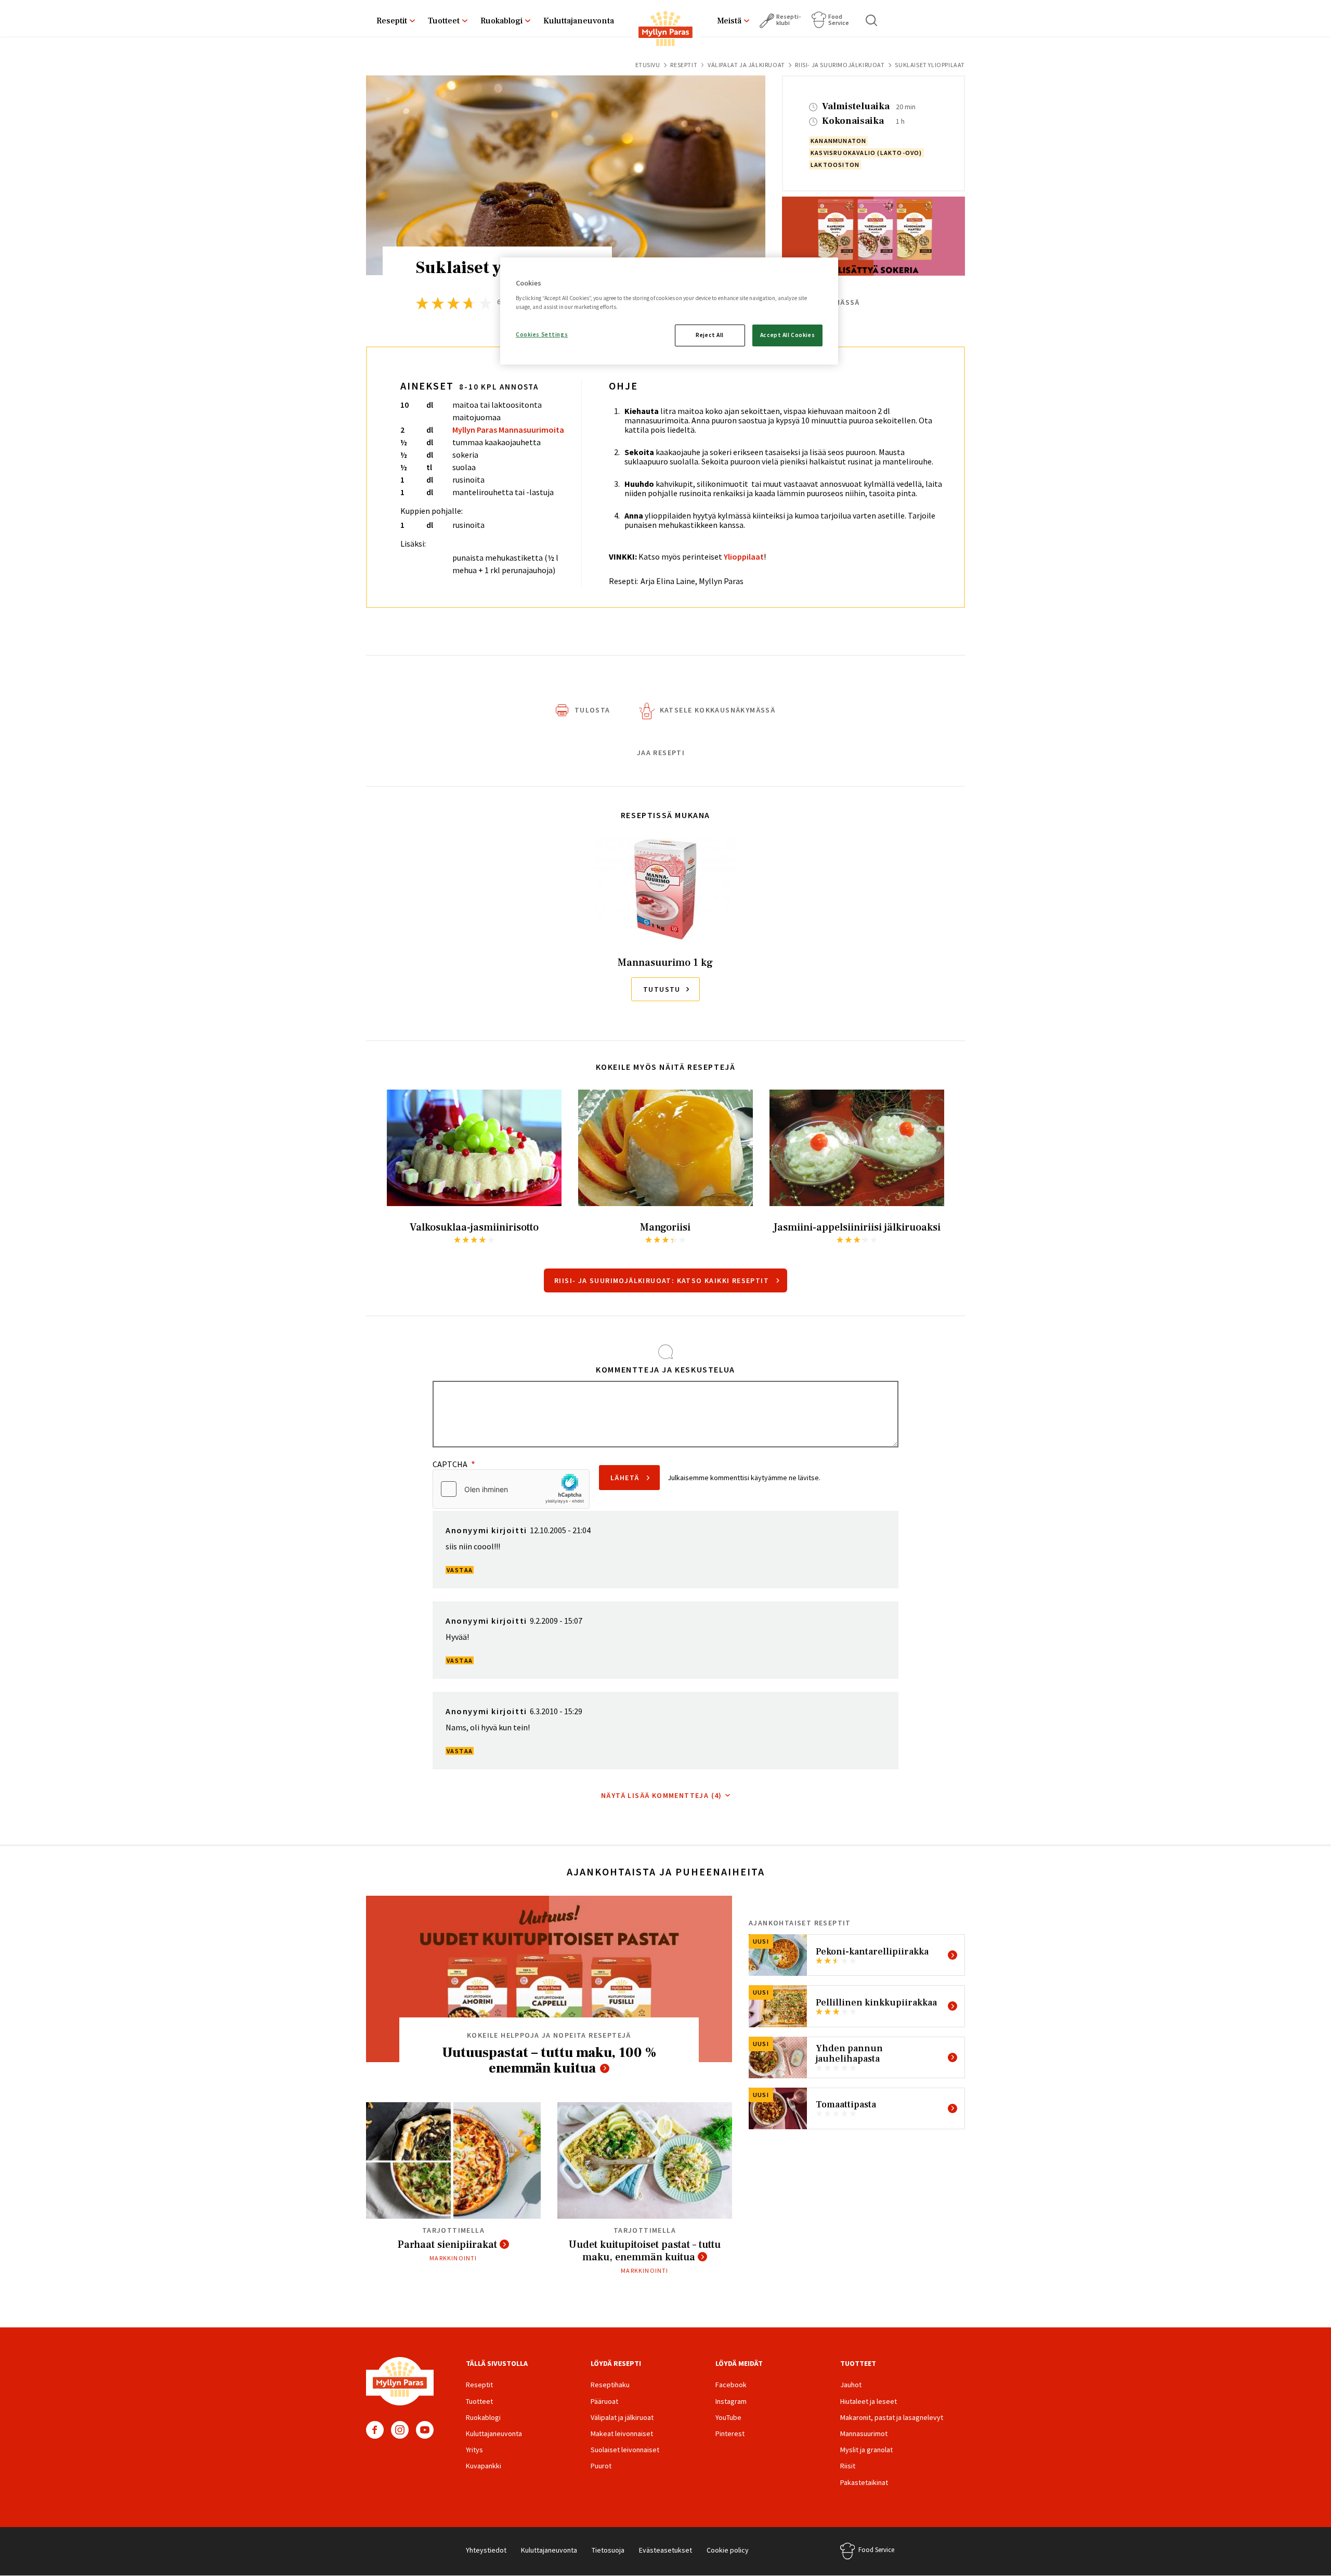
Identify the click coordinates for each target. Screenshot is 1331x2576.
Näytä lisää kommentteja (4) (662, 1795)
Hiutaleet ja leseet (869, 2401)
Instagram (400, 2430)
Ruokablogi (501, 21)
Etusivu (648, 65)
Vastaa (460, 1570)
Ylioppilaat (744, 556)
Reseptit (392, 21)
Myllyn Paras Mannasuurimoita (508, 430)
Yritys (474, 2450)
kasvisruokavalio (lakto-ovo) (866, 153)
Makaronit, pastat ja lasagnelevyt (892, 2417)
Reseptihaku (610, 2385)
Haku (872, 20)
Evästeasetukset (665, 2550)
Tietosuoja (608, 2550)
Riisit (848, 2466)
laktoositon (835, 165)
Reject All (710, 335)
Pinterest (730, 2433)
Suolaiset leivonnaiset (625, 2450)
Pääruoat (604, 2401)
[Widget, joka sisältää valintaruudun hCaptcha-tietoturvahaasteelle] (511, 1489)
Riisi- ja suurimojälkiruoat (840, 65)
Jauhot (851, 2385)
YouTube (425, 2430)
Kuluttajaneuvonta (579, 21)
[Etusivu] (665, 31)
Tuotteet (444, 21)
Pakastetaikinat (864, 2482)
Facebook (375, 2430)
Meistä (729, 21)
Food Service (839, 20)
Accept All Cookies (787, 335)
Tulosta (592, 710)
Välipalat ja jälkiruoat (746, 65)
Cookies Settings (542, 334)
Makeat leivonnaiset (622, 2433)
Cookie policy (728, 2550)
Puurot (601, 2466)
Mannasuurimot (864, 2433)
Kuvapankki (484, 2466)
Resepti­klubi (788, 20)
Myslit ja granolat (866, 2450)
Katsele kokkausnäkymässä (718, 710)
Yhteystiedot (486, 2550)
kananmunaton (838, 141)
